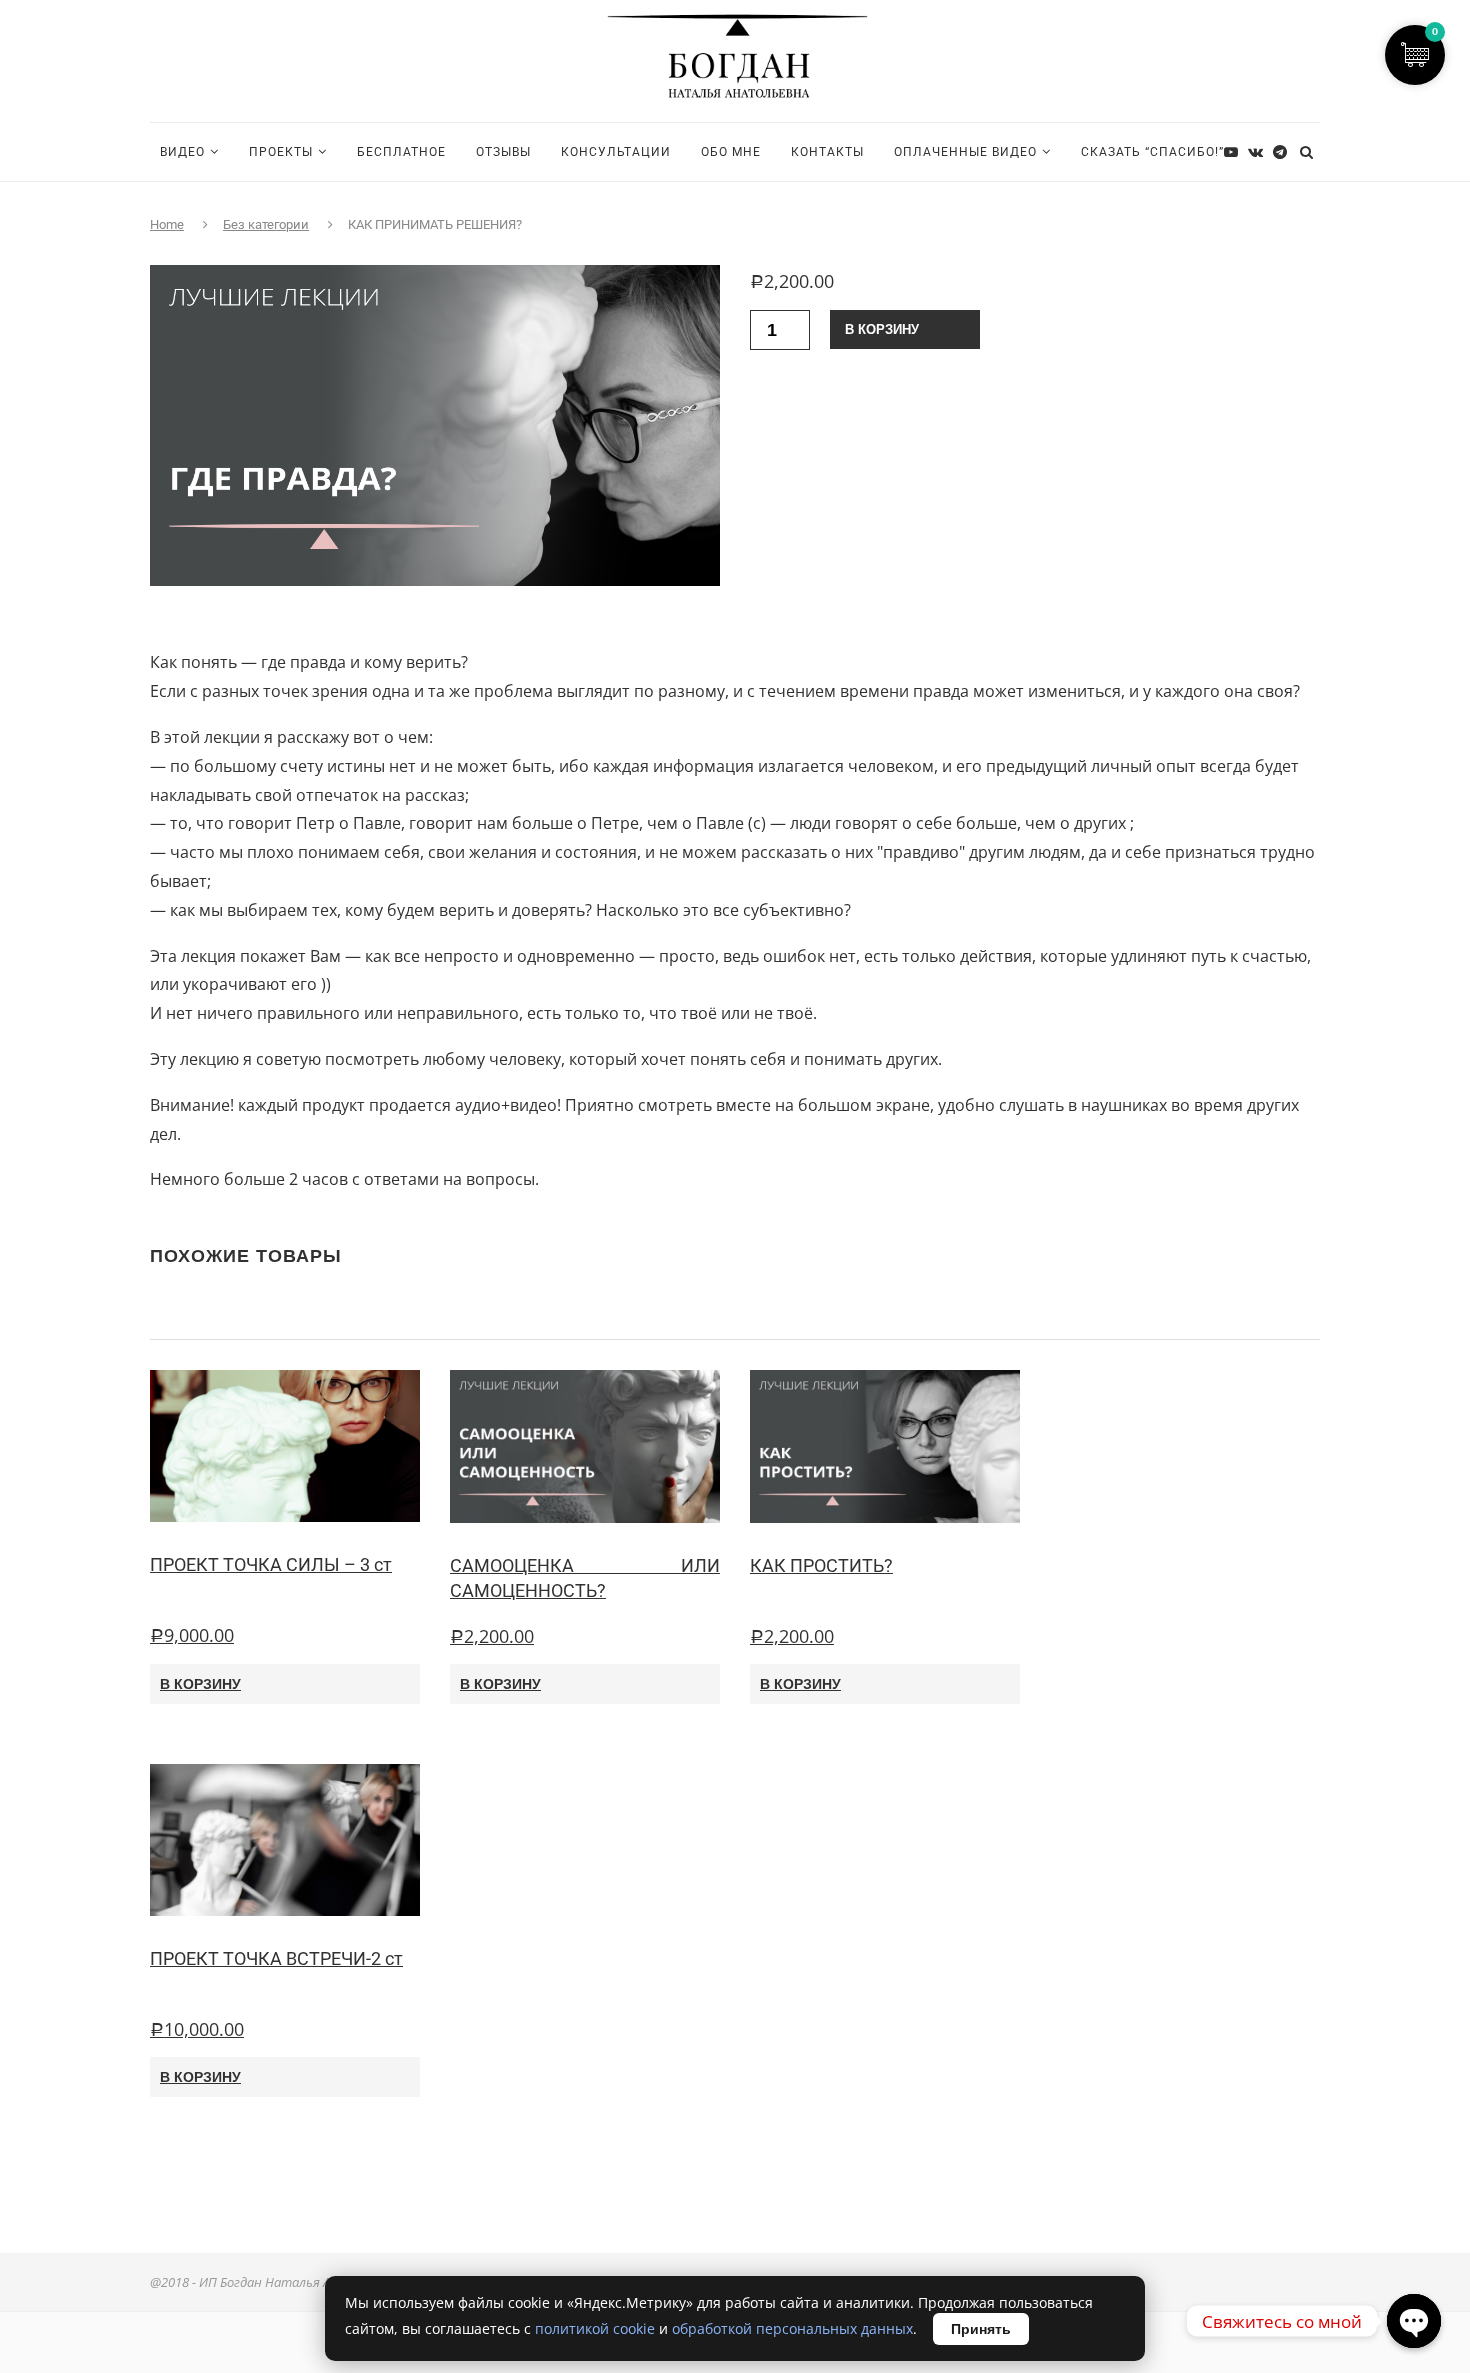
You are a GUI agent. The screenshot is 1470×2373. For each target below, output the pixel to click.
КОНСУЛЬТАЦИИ (616, 152)
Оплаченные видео (965, 152)
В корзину (882, 329)
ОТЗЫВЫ (503, 152)
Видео (182, 152)
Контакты (827, 152)
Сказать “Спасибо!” (1152, 152)
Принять (981, 2329)
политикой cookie (595, 2328)
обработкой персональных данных (792, 2328)
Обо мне (731, 152)
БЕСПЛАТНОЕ (401, 152)
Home (167, 224)
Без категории (266, 224)
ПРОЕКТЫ (281, 152)
